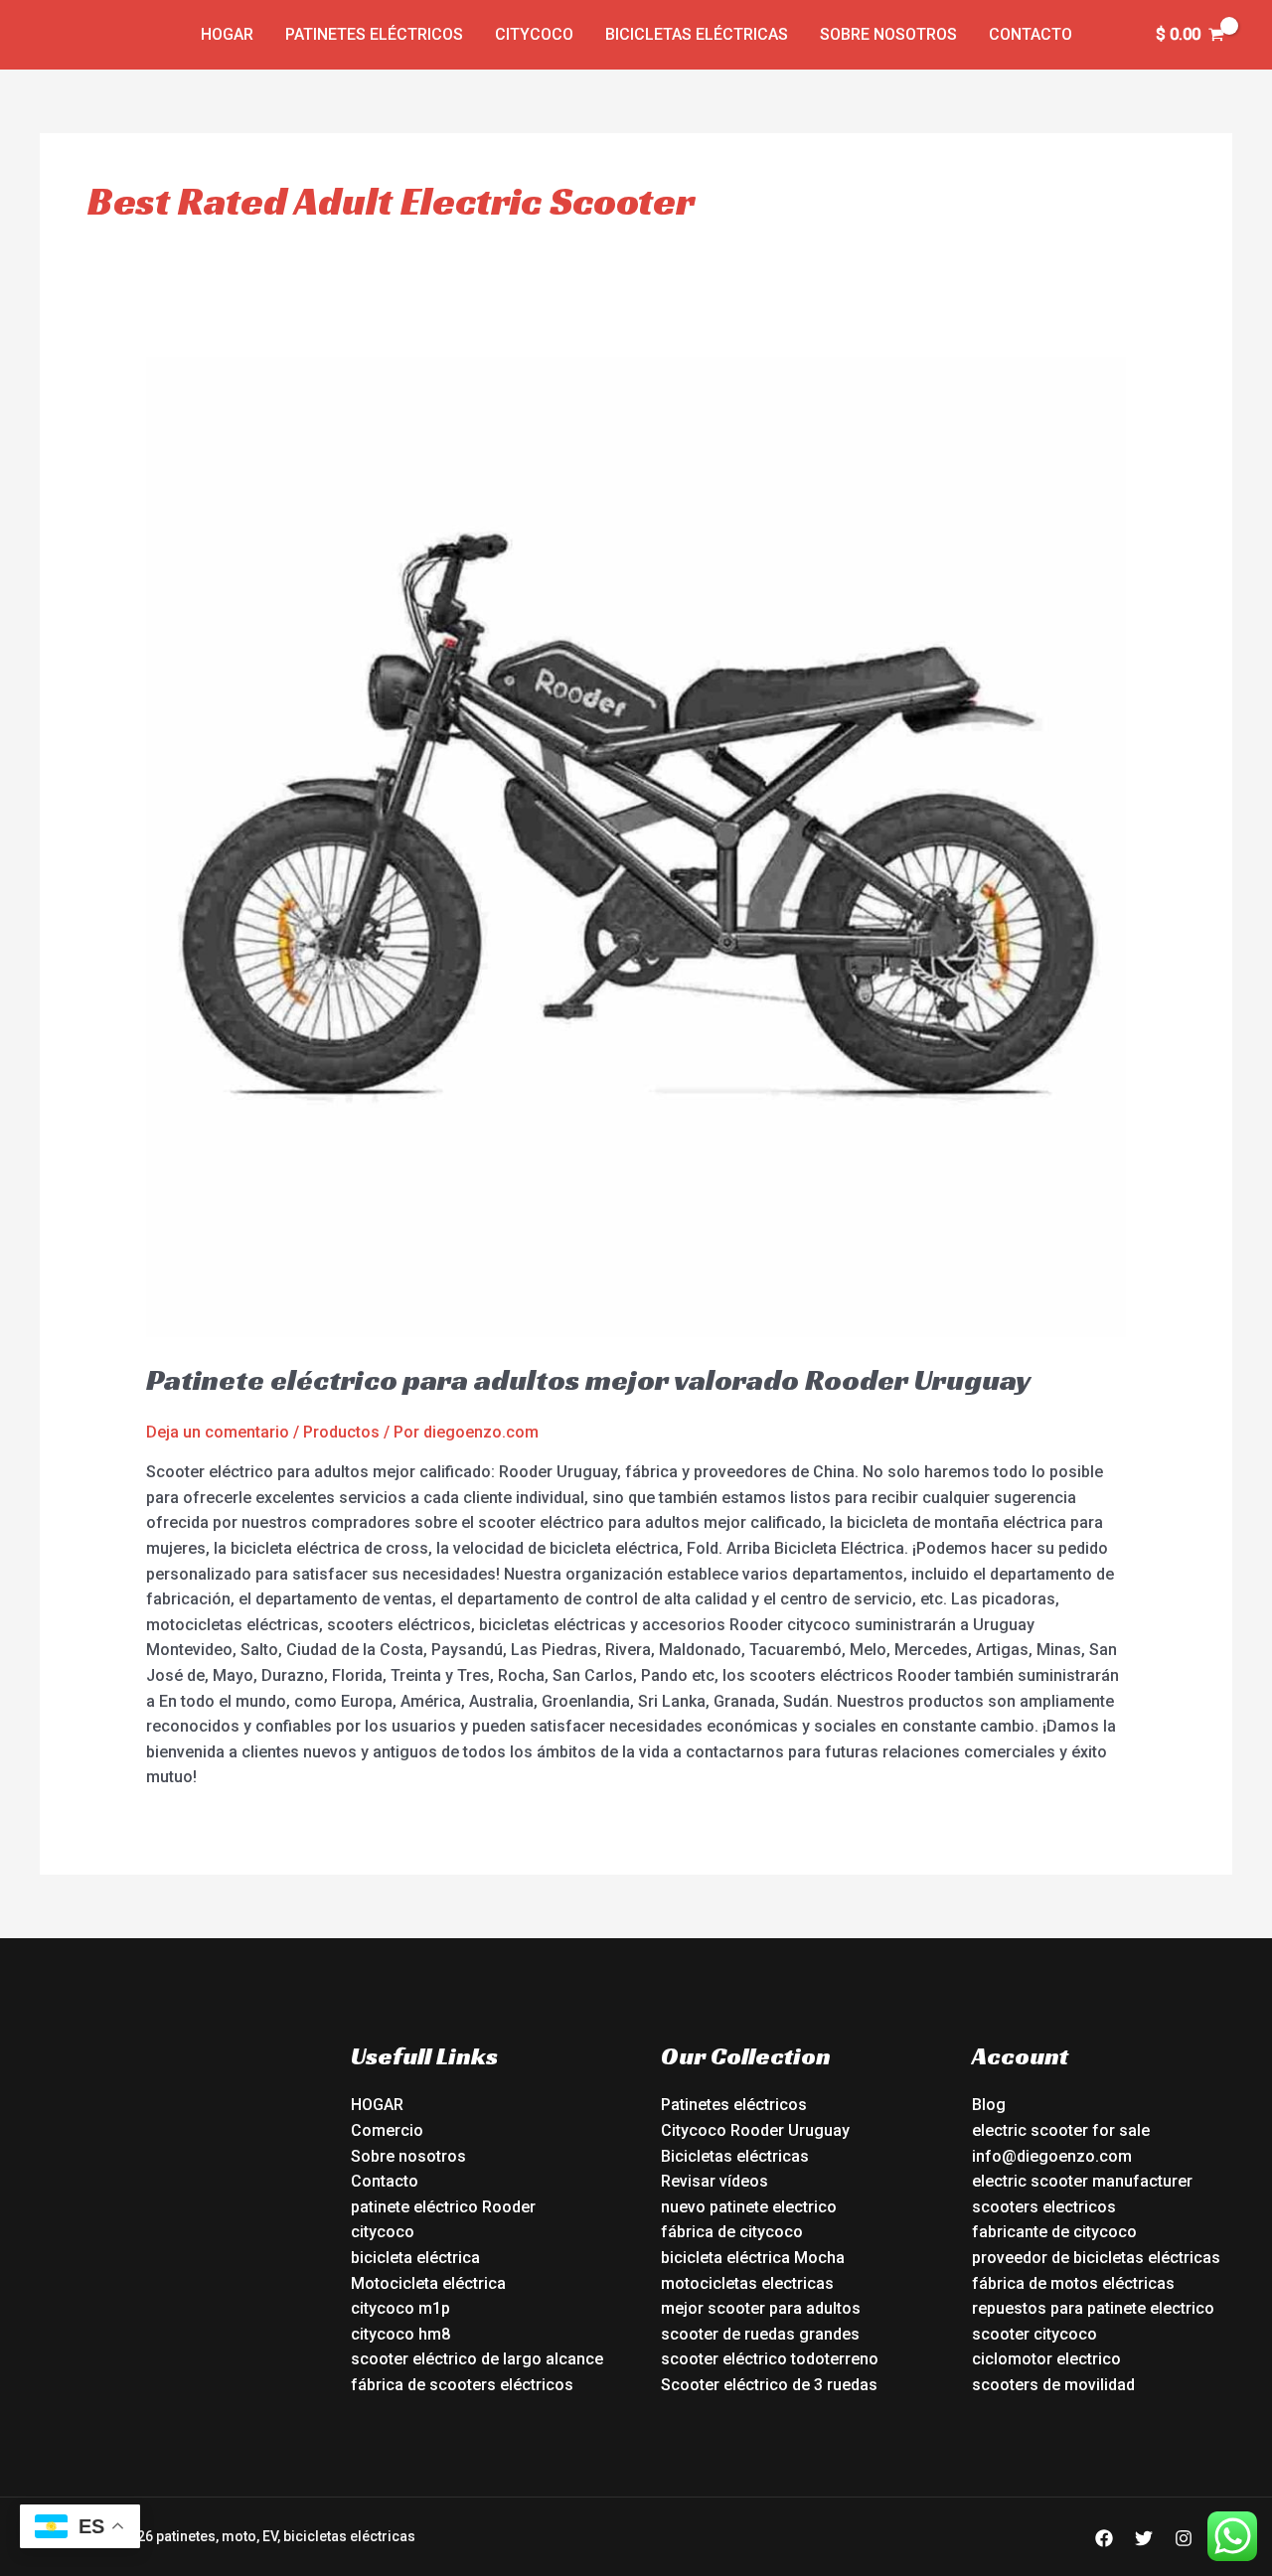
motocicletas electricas (747, 2283)
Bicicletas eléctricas (697, 34)
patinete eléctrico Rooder (443, 2207)
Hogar (227, 34)
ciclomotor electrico (1046, 2359)
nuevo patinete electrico (749, 2207)
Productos (341, 1432)
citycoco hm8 (400, 2334)
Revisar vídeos (715, 2181)
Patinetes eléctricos (374, 34)
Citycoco (534, 34)
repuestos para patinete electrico (1093, 2308)
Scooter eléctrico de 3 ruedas (769, 2385)
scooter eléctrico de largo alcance (477, 2359)
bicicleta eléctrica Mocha (753, 2258)
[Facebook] (1104, 2538)
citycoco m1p (400, 2308)
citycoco (383, 2232)
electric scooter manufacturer (1082, 2181)
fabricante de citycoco (1054, 2232)
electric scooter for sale (1061, 2130)
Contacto (1031, 34)
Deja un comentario (218, 1432)
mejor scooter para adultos (761, 2308)
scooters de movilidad (1053, 2385)
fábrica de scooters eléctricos (462, 2385)
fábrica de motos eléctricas (1073, 2283)
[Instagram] (1184, 2538)
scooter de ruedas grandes (760, 2334)
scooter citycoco (1034, 2334)
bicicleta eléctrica (415, 2258)
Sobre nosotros (888, 34)
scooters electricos (1044, 2207)
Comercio (387, 2130)
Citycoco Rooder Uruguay (755, 2130)
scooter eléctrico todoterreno (770, 2359)
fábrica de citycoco (732, 2232)
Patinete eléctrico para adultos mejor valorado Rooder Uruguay (589, 1380)
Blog (989, 2105)
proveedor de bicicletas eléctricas (1096, 2258)
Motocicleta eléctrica (428, 2283)
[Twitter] (1144, 2538)
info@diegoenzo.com (1052, 2156)
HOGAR (377, 2105)
